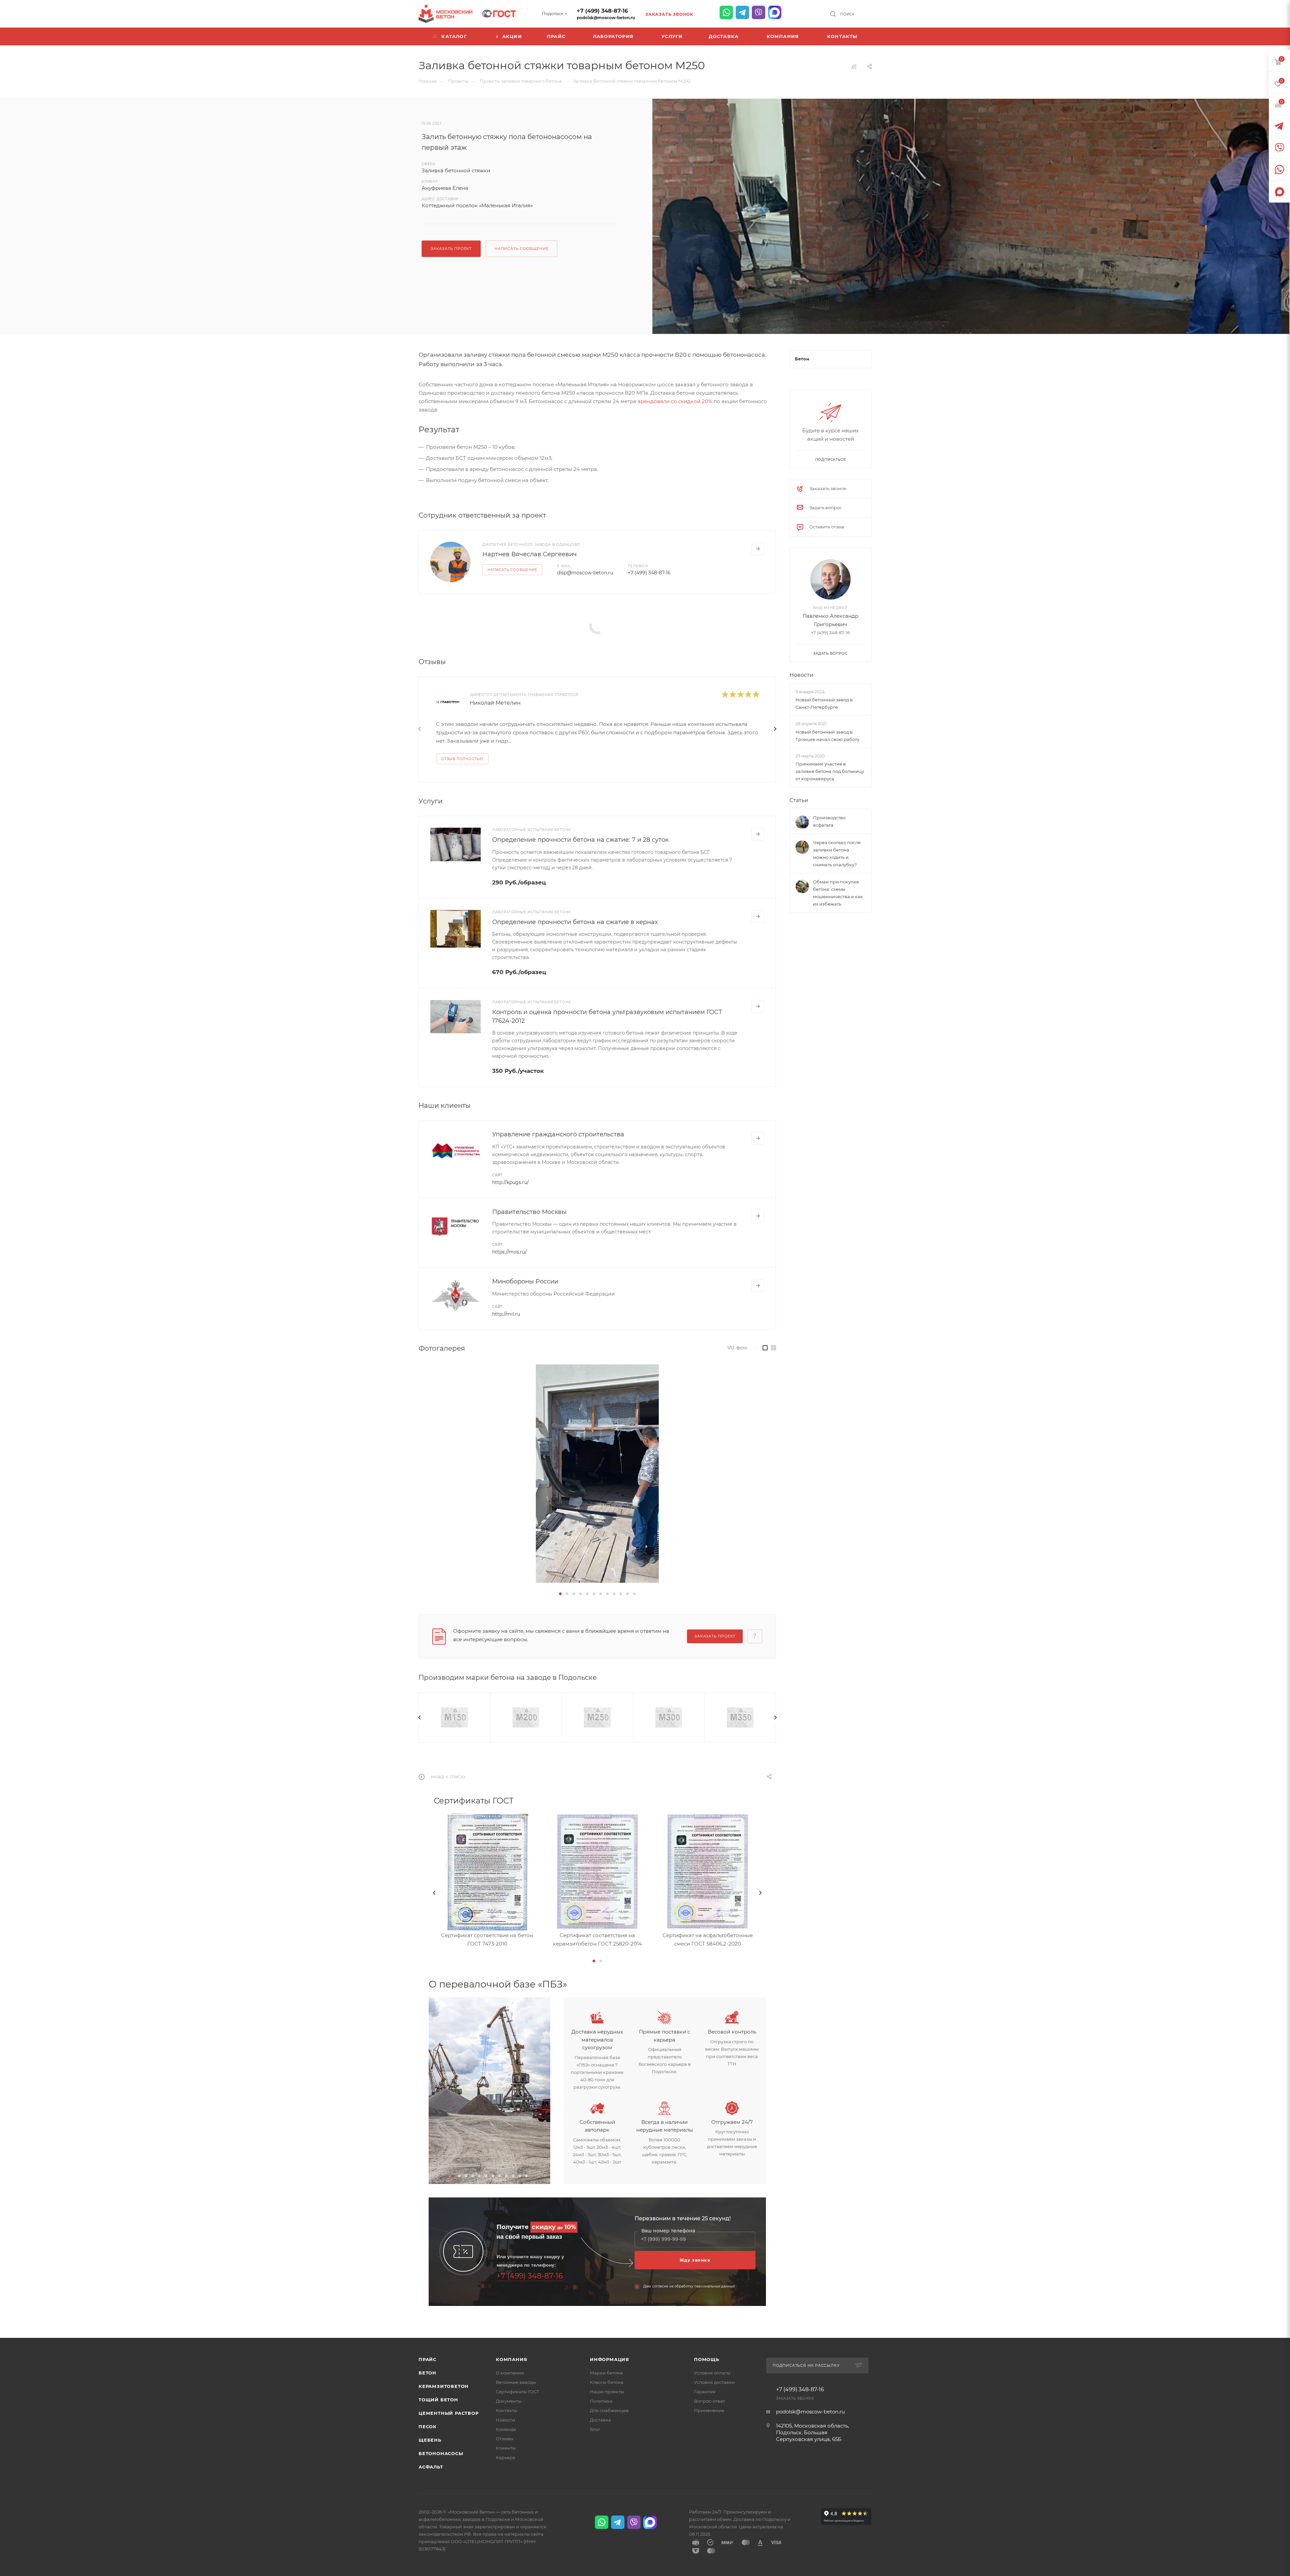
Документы (509, 2401)
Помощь (707, 2359)
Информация (610, 2359)
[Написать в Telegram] (742, 12)
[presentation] (420, 729)
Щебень (430, 2440)
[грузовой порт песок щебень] (489, 2090)
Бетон (427, 2373)
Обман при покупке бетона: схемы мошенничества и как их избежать (838, 893)
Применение (709, 2410)
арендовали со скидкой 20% (675, 401)
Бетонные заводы (516, 2382)
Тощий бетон (438, 2400)
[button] (560, 1594)
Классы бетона (607, 2382)
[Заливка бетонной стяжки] (597, 1474)
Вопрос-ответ (709, 2401)
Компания (511, 2359)
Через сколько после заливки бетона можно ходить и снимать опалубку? (837, 854)
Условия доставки (714, 2382)
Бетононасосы (441, 2453)
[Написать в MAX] (775, 12)
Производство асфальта (829, 821)
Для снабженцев (609, 2410)
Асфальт (431, 2467)
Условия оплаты (712, 2373)
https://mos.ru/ (509, 1252)
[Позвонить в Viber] (759, 12)
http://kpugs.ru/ (510, 1182)
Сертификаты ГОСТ (518, 2392)
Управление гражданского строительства (558, 1134)
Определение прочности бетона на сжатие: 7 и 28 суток (580, 840)
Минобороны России (525, 1281)
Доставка (600, 2420)
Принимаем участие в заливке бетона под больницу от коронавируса (830, 771)
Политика (601, 2401)
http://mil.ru (506, 1314)
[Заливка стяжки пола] (971, 311)
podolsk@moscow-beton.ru (606, 18)
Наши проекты (607, 2392)
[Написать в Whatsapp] (726, 12)
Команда (506, 2429)
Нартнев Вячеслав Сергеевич (530, 554)
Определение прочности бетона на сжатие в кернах (575, 922)
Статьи (799, 800)
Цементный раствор (449, 2413)
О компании (510, 2373)
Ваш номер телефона (668, 2231)
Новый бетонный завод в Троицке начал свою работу (827, 736)
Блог (595, 2429)
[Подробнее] (758, 549)
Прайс (427, 2359)
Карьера (506, 2457)
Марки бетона (606, 2373)
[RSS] (854, 67)
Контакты (507, 2410)
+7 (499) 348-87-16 (602, 11)
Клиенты (506, 2448)
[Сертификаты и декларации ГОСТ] (499, 13)
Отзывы (505, 2439)
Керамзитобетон (444, 2386)
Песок (428, 2427)
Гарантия (705, 2392)
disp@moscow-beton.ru (585, 573)
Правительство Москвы (529, 1212)
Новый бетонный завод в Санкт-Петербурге (824, 703)
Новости (801, 675)
